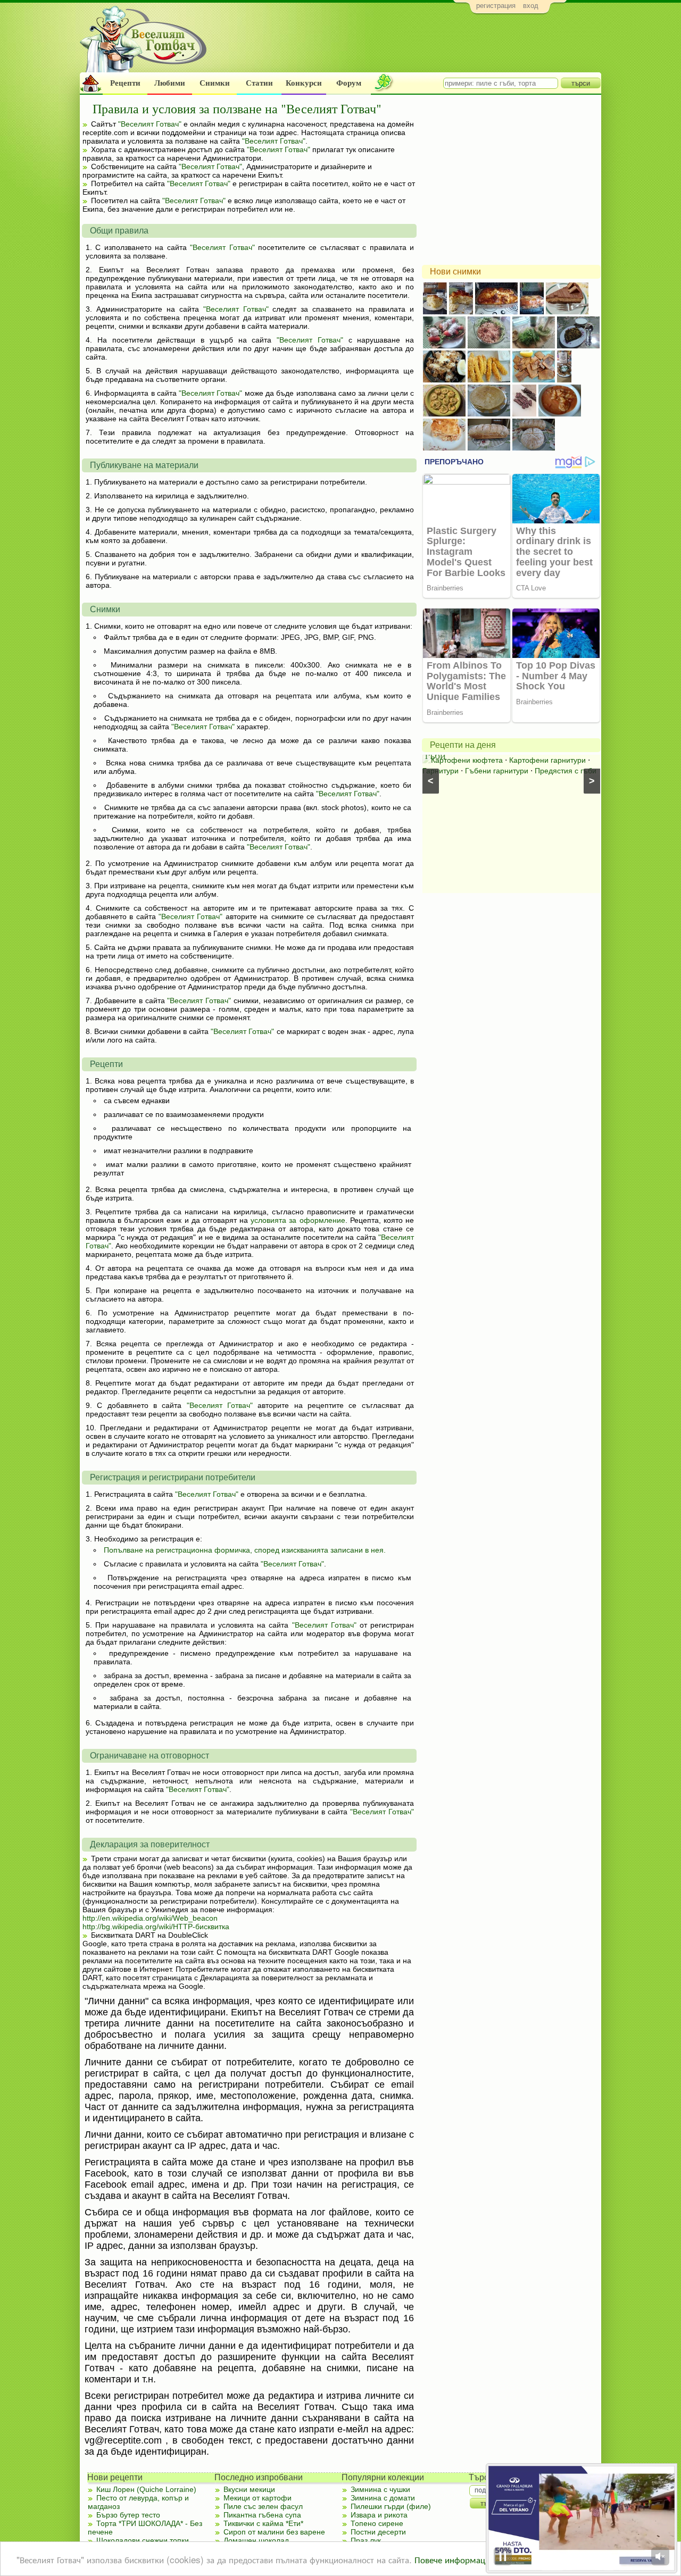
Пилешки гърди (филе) (391, 2506)
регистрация (496, 6)
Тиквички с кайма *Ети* (263, 2523)
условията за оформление (298, 1220)
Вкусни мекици (249, 2489)
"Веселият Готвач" (150, 124)
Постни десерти (378, 2532)
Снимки (215, 83)
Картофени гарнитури (547, 760)
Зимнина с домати (383, 2498)
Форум (349, 83)
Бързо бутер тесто (128, 2515)
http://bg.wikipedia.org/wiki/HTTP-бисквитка (156, 1927)
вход (531, 6)
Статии (259, 83)
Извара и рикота (379, 2515)
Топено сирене (377, 2523)
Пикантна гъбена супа (262, 2515)
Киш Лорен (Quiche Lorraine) (146, 2489)
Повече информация (454, 2559)
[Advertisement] (407, 46)
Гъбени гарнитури (497, 771)
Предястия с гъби (566, 771)
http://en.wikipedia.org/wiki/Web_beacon (150, 1918)
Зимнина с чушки (380, 2489)
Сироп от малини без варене (274, 2532)
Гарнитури (441, 771)
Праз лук (366, 2540)
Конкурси (304, 83)
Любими (170, 83)
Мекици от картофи (258, 2498)
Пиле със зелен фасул (263, 2506)
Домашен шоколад (256, 2540)
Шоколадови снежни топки (143, 2540)
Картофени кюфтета (467, 760)
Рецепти (125, 83)
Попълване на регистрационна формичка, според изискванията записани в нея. (245, 1550)
